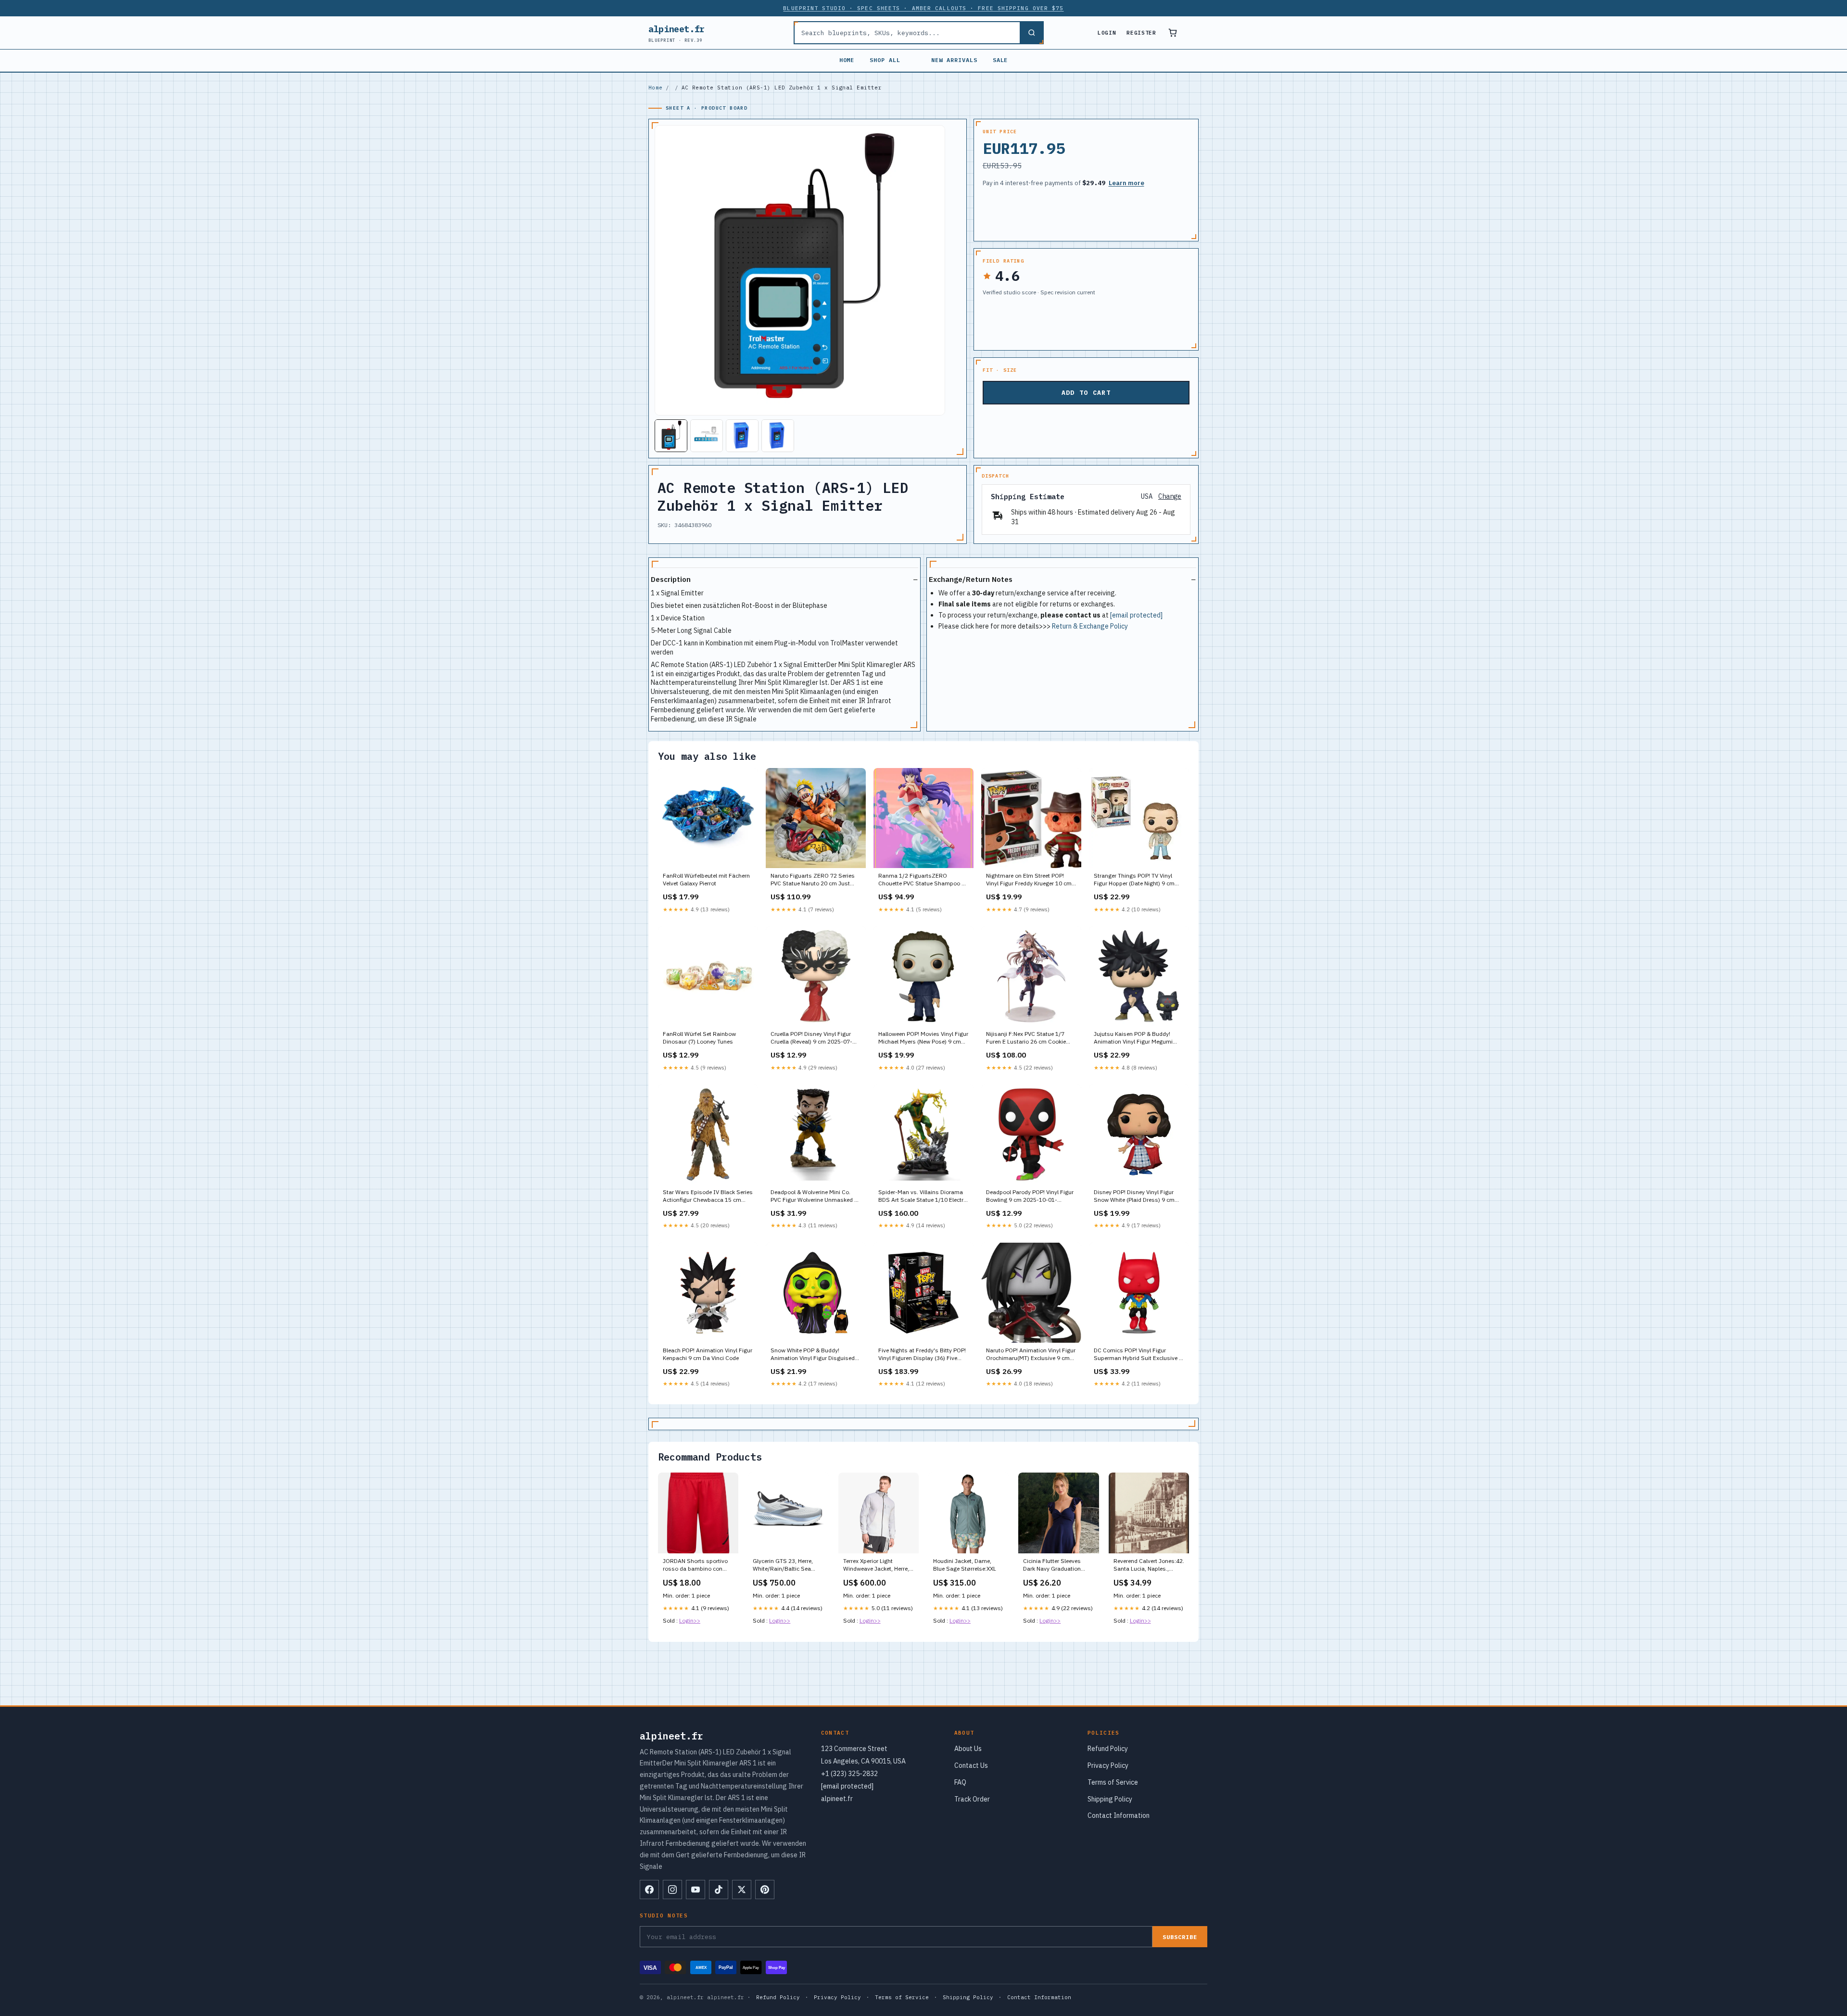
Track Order (972, 1799)
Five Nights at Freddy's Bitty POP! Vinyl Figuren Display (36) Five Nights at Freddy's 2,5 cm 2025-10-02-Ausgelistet (922, 1355)
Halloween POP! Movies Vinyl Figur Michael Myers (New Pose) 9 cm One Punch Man (923, 1038)
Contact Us (971, 1765)
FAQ (960, 1782)
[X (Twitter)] (742, 1890)
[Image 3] (742, 436)
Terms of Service (1113, 1782)
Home (847, 60)
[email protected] (1136, 615)
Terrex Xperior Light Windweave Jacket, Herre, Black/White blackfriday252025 (876, 1565)
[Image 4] (778, 436)
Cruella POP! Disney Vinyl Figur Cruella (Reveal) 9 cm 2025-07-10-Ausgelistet (811, 1038)
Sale (1000, 60)
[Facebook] (649, 1890)
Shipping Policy (1110, 1799)
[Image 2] (707, 436)
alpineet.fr (677, 33)
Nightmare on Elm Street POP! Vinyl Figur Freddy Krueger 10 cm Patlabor (1029, 880)
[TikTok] (719, 1890)
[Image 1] (671, 436)
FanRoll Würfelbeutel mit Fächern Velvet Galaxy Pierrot (706, 879)
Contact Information (1119, 1815)
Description (671, 579)
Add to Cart (1086, 393)
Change (1170, 497)
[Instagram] (672, 1890)
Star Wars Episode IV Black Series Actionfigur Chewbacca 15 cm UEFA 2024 (708, 1197)
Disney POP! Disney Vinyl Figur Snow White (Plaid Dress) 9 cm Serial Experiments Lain (1134, 1197)
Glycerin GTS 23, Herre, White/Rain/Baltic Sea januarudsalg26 (783, 1565)
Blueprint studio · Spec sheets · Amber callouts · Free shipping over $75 (923, 8)
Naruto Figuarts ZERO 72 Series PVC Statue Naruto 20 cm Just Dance (813, 880)
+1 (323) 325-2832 (849, 1774)
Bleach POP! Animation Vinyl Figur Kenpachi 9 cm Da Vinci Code (708, 1354)
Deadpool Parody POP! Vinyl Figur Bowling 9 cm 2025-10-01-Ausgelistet (1030, 1197)
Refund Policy (1108, 1749)
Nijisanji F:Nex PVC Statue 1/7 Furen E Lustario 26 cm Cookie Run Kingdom (1026, 1038)
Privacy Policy (1108, 1765)
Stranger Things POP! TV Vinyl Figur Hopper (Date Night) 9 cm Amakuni (1134, 880)
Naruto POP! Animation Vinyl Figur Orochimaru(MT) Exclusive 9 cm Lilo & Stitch (1031, 1355)
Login (1107, 33)
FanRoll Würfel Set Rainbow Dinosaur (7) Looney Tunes (699, 1038)
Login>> (690, 1620)
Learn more (1126, 183)
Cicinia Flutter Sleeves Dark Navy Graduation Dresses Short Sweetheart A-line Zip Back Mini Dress (1058, 1565)
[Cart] (1173, 33)
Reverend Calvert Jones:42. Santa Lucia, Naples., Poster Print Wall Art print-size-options (1149, 1565)
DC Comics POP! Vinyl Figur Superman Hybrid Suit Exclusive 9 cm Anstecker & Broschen (1138, 1355)
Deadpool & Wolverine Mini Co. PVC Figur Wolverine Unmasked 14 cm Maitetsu (816, 1197)
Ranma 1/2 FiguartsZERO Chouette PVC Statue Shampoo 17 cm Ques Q (923, 880)
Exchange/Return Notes (971, 579)
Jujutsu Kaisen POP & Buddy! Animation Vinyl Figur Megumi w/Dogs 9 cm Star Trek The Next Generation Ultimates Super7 (1136, 1038)
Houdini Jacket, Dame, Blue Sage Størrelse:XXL (965, 1565)
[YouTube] (696, 1890)
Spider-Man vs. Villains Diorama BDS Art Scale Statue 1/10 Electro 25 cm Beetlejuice (923, 1197)
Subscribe (1180, 1937)
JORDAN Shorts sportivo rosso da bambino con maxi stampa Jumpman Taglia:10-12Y (695, 1565)
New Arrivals (954, 60)
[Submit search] (1031, 33)
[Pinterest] (765, 1890)
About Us (968, 1749)
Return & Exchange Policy (1090, 626)
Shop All (885, 60)
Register (1141, 33)
